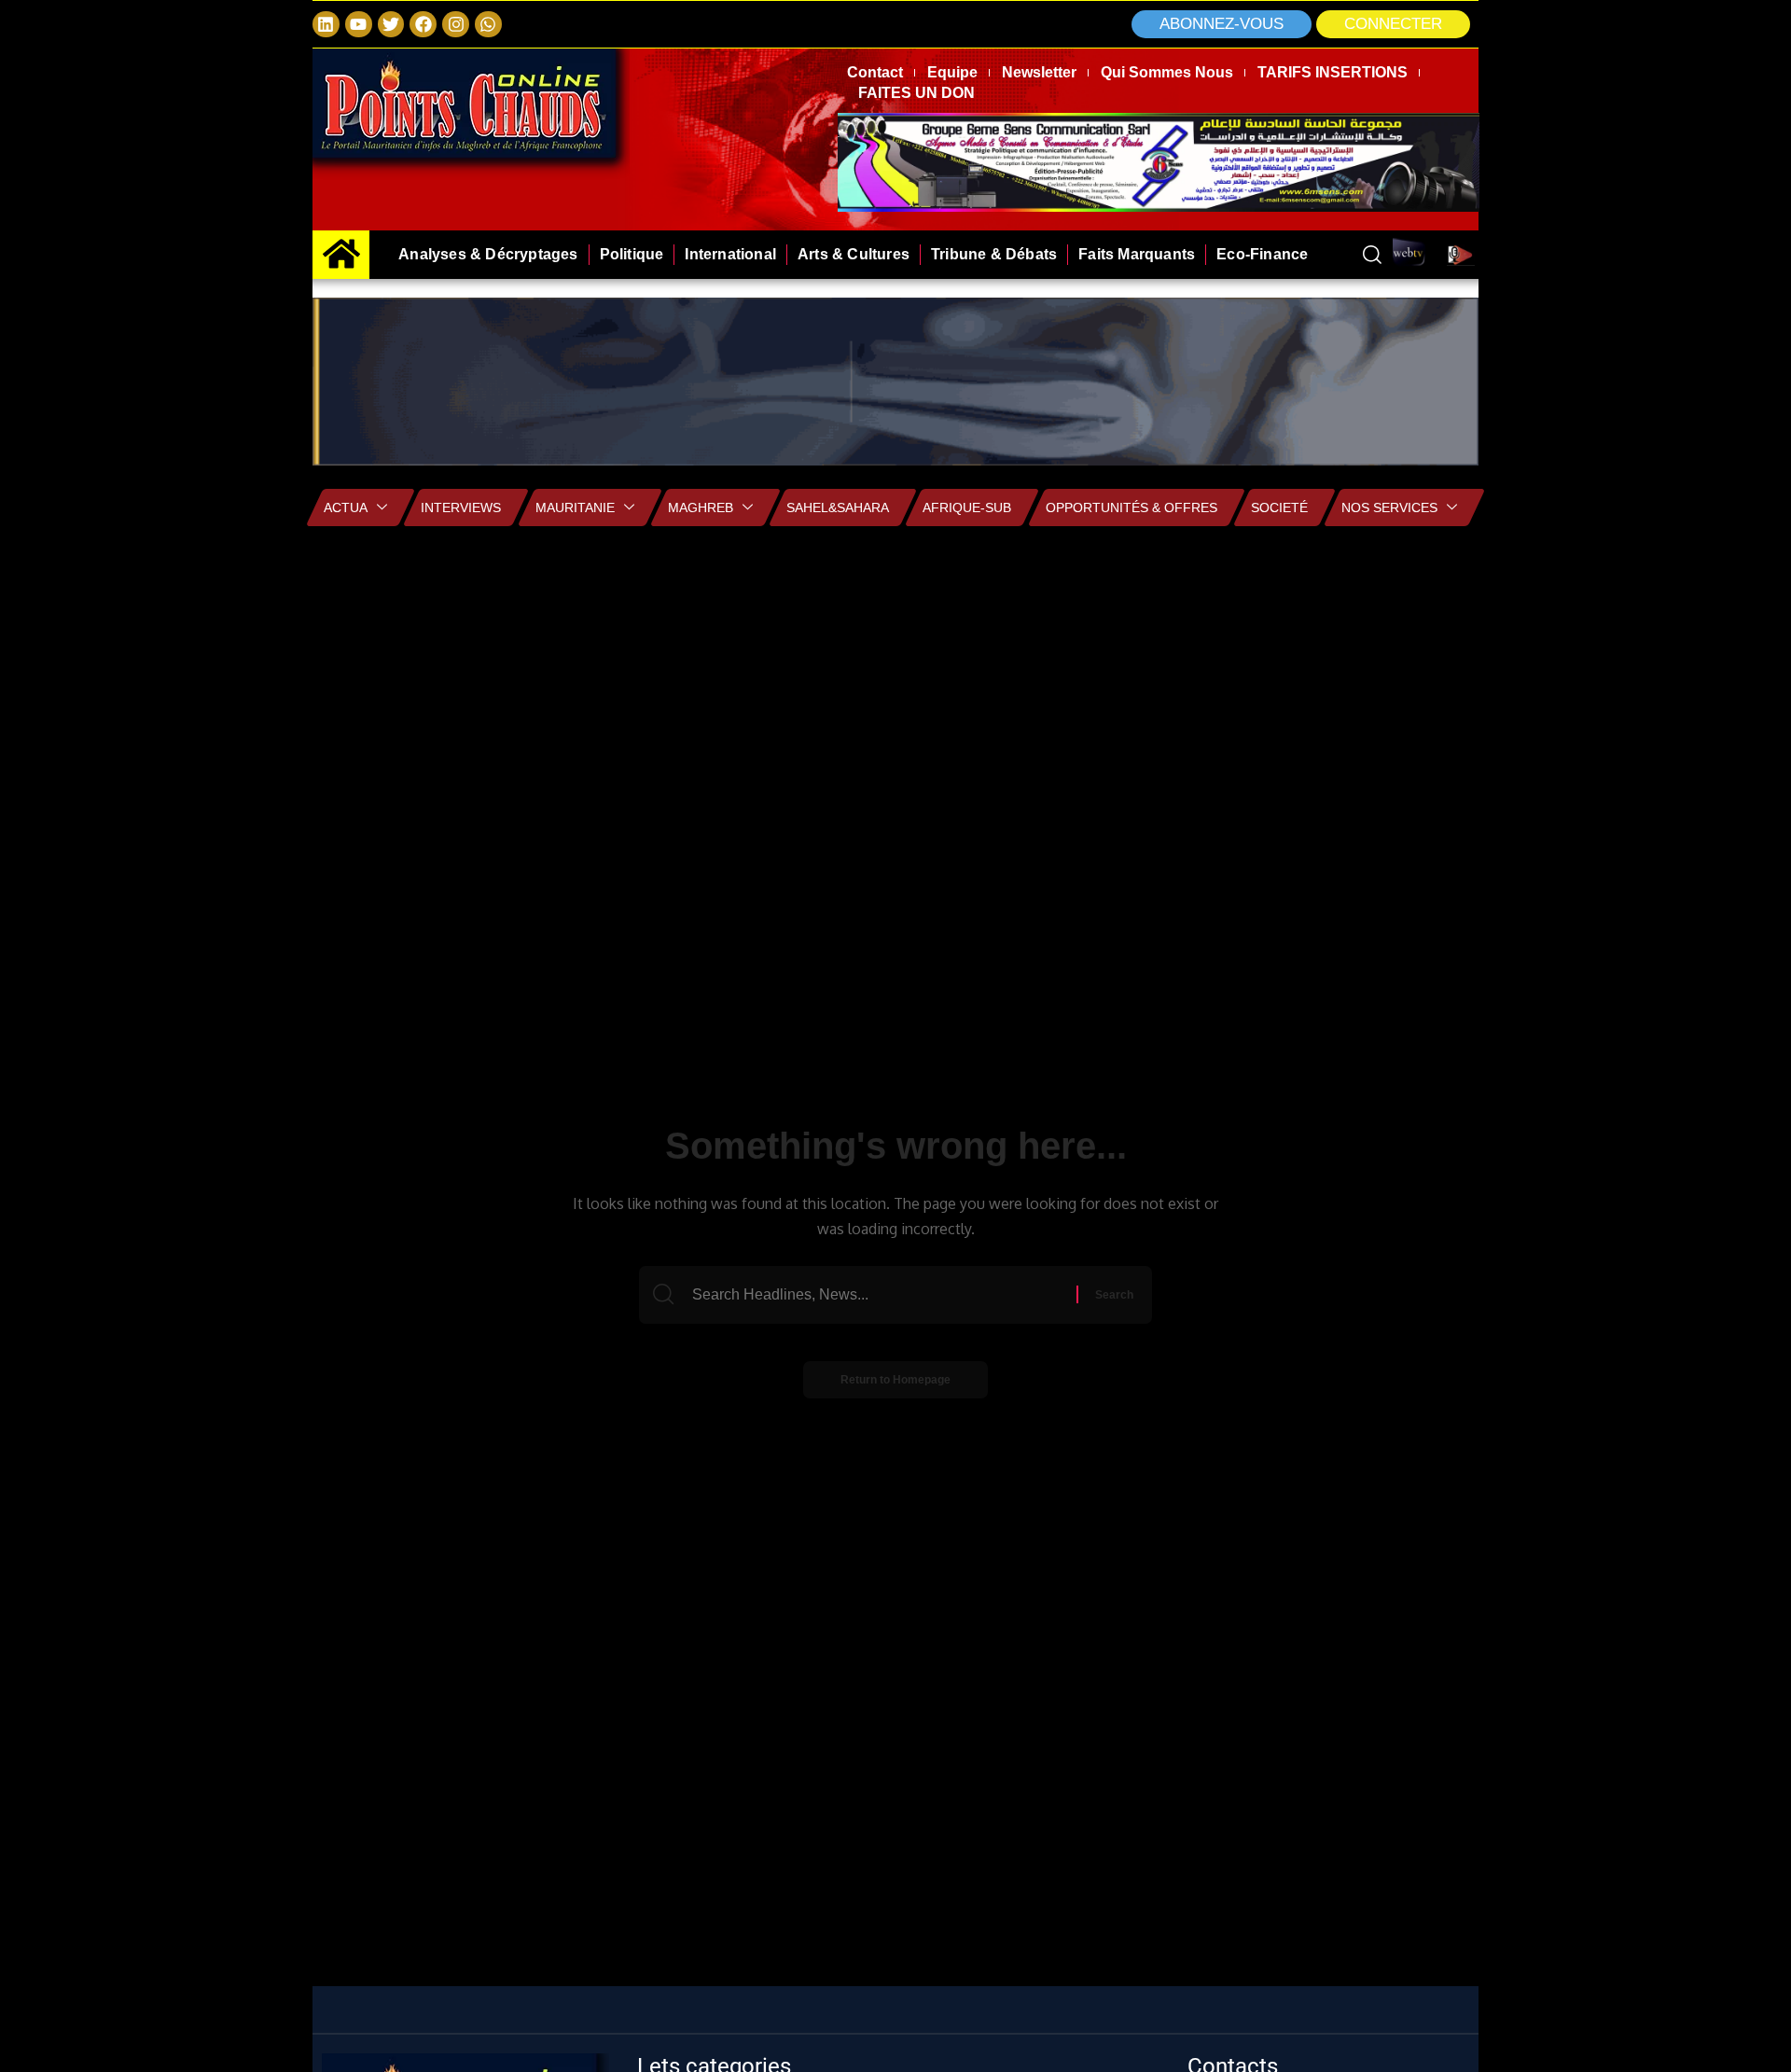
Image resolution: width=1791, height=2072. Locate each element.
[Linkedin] (326, 25)
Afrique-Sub (967, 508)
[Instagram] (456, 25)
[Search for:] (882, 1295)
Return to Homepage (895, 1380)
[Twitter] (391, 25)
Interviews (461, 508)
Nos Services (1389, 508)
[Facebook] (423, 25)
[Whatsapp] (488, 25)
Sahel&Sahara (838, 508)
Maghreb (701, 508)
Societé (1279, 508)
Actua (346, 508)
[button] (1393, 24)
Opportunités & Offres (1132, 508)
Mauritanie (575, 508)
